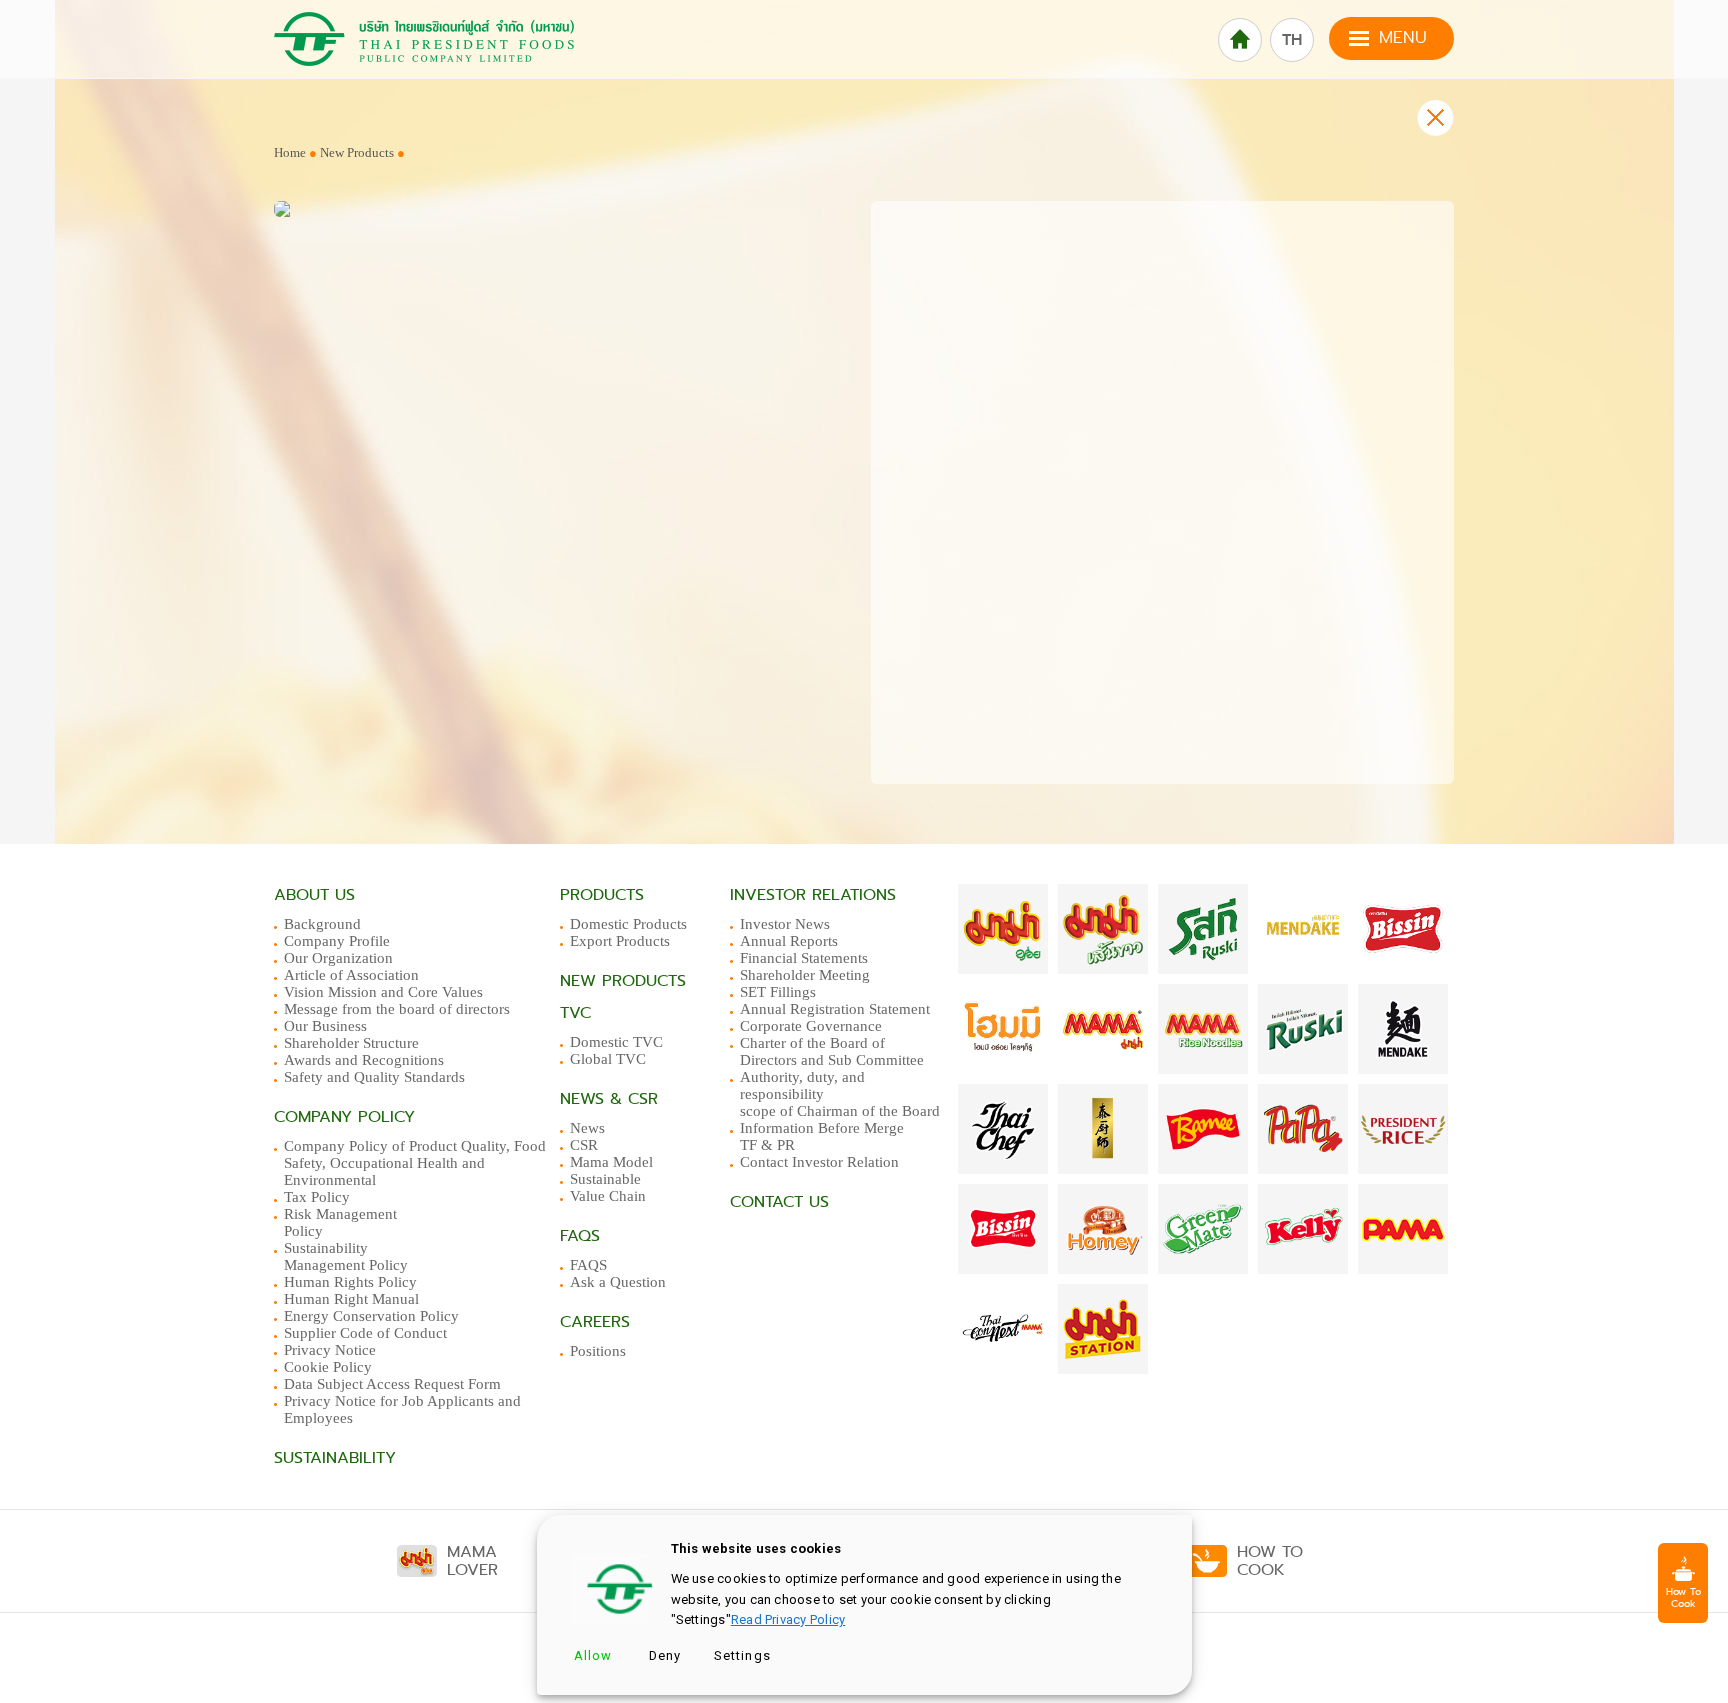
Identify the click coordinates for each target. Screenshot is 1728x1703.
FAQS (588, 1265)
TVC (575, 1013)
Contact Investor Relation (819, 1162)
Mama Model (611, 1162)
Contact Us (779, 1202)
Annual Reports (789, 941)
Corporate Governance (811, 1026)
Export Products (620, 941)
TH (1292, 40)
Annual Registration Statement (835, 1009)
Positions (598, 1351)
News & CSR (609, 1099)
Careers (595, 1322)
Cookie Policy (328, 1367)
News (587, 1128)
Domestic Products (628, 924)
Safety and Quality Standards (374, 1077)
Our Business (325, 1026)
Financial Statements (804, 958)
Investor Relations (813, 895)
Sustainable (605, 1179)
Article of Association (351, 975)
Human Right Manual (351, 1299)
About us (314, 895)
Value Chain (608, 1196)
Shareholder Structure (351, 1043)
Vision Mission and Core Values (383, 992)
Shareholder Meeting (805, 975)
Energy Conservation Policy (371, 1316)
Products (602, 895)
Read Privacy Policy (788, 1619)
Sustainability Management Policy (346, 1256)
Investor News (785, 924)
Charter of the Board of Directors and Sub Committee (832, 1051)
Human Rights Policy (350, 1282)
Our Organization (338, 958)
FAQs (580, 1236)
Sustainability (335, 1458)
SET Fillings (778, 992)
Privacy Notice (330, 1350)
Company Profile (337, 941)
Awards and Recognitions (364, 1060)
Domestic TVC (616, 1042)
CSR (584, 1145)
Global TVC (608, 1059)
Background (322, 924)
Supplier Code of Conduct (365, 1333)
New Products (358, 152)
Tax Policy (317, 1197)
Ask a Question (618, 1282)
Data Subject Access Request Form (392, 1384)
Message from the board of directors (397, 1009)
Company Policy (344, 1117)
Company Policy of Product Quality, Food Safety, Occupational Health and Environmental (415, 1163)
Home (290, 152)
